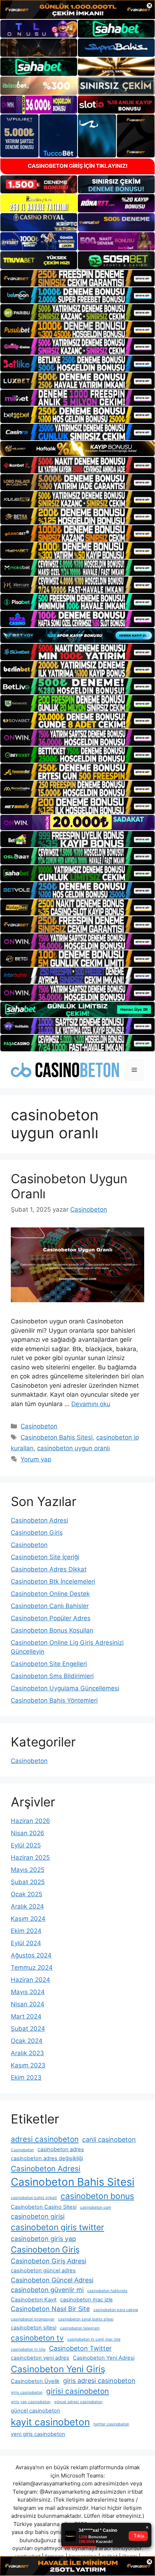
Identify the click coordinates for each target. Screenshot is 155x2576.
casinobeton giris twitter (57, 2227)
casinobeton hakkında (107, 2291)
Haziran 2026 (30, 1821)
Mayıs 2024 (28, 1992)
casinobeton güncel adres (43, 2270)
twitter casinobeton (111, 2424)
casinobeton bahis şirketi (34, 2198)
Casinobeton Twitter (80, 2348)
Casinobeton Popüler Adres (51, 1618)
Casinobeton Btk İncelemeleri (53, 1581)
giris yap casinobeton (31, 2402)
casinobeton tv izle (28, 2349)
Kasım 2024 (28, 1919)
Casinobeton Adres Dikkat (49, 1569)
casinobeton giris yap (43, 2239)
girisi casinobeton (77, 2391)
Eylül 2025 (26, 1845)
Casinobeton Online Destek (50, 1594)
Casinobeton (39, 1426)
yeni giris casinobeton (38, 2434)
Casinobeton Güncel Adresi (52, 2280)
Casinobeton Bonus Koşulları (52, 1630)
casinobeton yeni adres (40, 2358)
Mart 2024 (26, 2016)
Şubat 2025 (28, 1882)
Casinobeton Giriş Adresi (48, 2261)
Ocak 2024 (27, 2041)
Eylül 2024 (26, 1943)
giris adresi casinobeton (99, 2381)
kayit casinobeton (50, 2422)
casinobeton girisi (38, 2216)
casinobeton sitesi (34, 2328)
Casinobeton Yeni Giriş (58, 2369)
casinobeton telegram (80, 2328)
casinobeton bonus (97, 2196)
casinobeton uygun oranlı (74, 1448)
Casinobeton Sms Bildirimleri (52, 1676)
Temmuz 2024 (32, 1967)
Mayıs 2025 (28, 1870)
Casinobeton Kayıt (34, 2300)
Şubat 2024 (28, 2029)
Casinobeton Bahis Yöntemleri (54, 1700)
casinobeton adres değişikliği (47, 2158)
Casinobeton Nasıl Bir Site (50, 2309)
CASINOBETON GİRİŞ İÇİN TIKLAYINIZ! (78, 166)
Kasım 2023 (28, 2065)
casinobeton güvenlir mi (47, 2290)
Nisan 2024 (28, 2004)
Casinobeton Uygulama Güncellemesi (65, 1688)
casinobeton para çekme (116, 2310)
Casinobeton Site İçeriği (45, 1557)
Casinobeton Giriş (37, 1533)
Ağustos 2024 (31, 1955)
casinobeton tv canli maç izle (94, 2339)
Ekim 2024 (26, 1931)
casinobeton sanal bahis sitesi (86, 2319)
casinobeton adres (61, 2149)
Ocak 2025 (26, 1894)
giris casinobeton (27, 2393)
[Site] (77, 278)
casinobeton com (96, 2207)
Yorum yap (36, 1459)
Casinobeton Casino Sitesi (44, 2207)
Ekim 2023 (26, 2077)
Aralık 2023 (27, 2053)
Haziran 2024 (30, 1980)
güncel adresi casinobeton (78, 2402)
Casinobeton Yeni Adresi (104, 2358)
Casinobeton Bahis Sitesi (57, 1437)
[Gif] (77, 449)
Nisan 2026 (28, 1833)
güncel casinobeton (36, 2411)
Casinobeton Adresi (39, 1520)
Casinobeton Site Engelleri (49, 1664)
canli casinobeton (109, 2139)
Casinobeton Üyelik (35, 2381)
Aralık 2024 (27, 1906)
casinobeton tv (37, 2338)
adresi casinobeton (45, 2139)
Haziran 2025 (30, 1858)
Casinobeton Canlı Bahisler (50, 1606)
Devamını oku (91, 1404)
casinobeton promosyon (33, 2319)
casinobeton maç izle (87, 2300)
